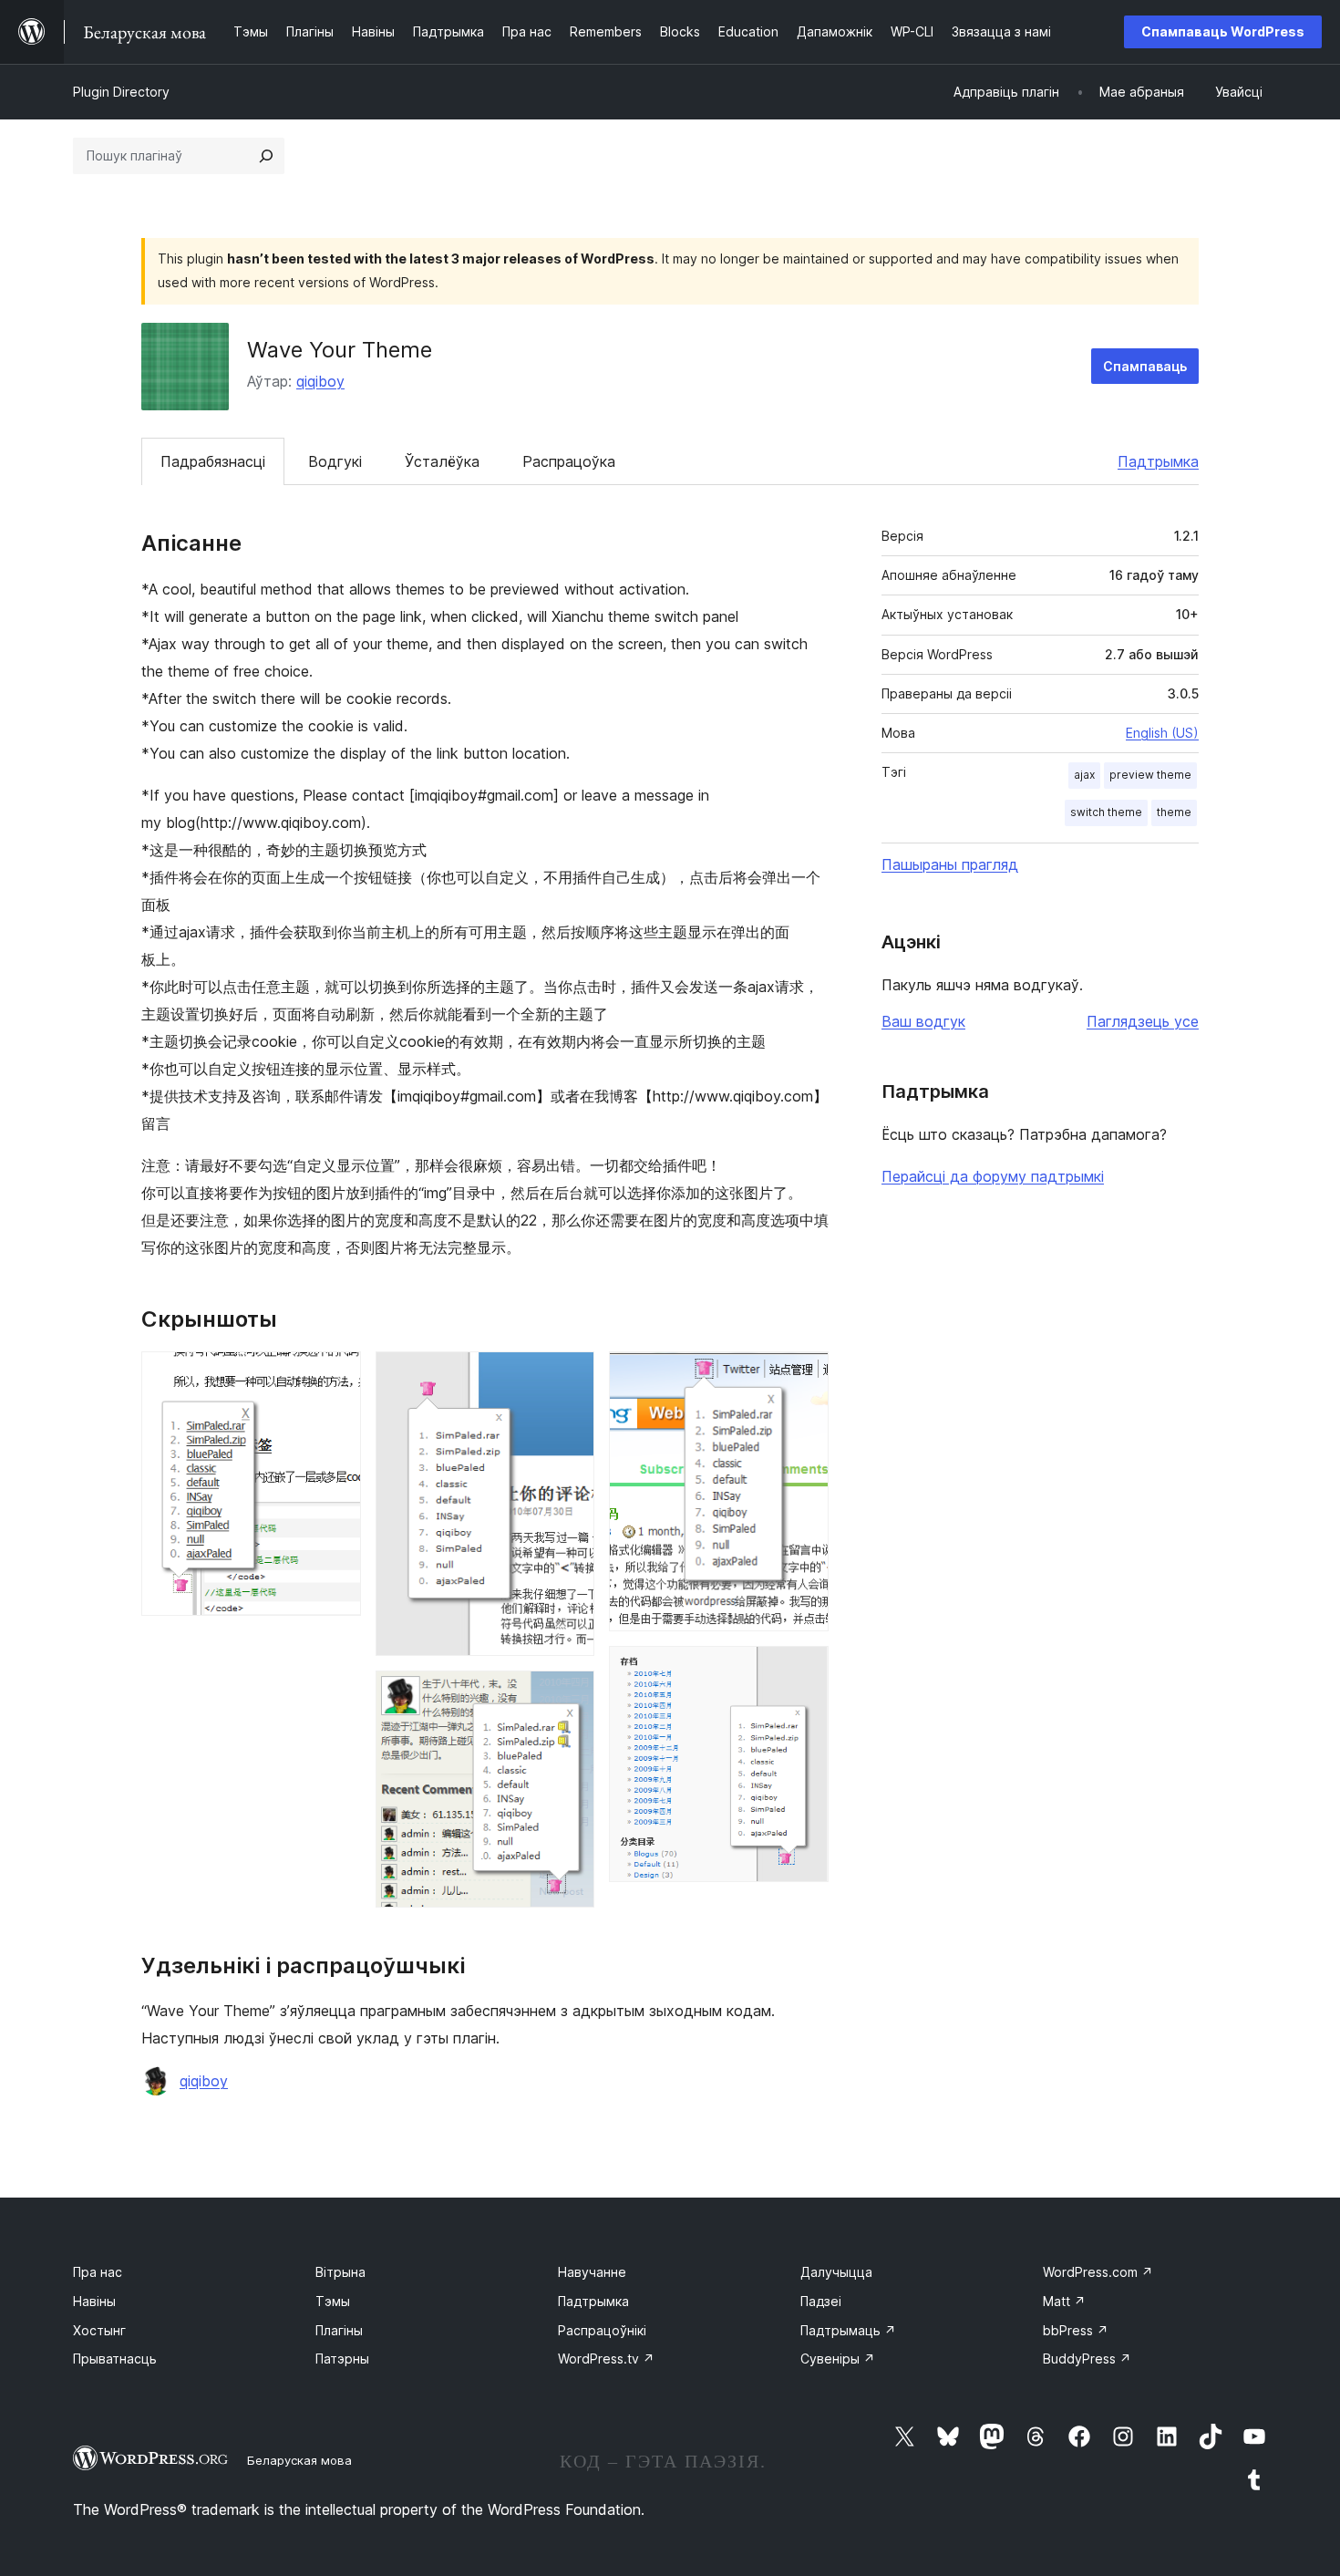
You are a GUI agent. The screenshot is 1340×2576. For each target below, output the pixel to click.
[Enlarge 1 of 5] (336, 1376)
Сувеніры (838, 2359)
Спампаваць (1145, 366)
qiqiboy (320, 381)
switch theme (1106, 812)
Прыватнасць (115, 2359)
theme (1174, 812)
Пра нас (98, 2272)
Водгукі (335, 461)
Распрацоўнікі (602, 2330)
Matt (1064, 2301)
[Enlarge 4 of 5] (804, 1376)
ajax (1084, 775)
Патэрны (342, 2359)
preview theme (1150, 775)
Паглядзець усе (1143, 1021)
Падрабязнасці (213, 461)
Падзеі (821, 2301)
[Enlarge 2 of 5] (570, 1376)
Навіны (94, 2301)
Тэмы (333, 2301)
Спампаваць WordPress (1223, 31)
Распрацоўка (569, 461)
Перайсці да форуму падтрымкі (993, 1176)
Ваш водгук (923, 1021)
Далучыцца (836, 2272)
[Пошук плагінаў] (266, 156)
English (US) (1162, 733)
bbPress (1076, 2330)
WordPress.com (1098, 2272)
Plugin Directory (121, 92)
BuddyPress (1087, 2359)
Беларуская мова (299, 2460)
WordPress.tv (606, 2359)
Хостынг (99, 2330)
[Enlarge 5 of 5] (804, 1671)
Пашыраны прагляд (950, 864)
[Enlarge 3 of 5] (570, 1695)
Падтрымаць (848, 2330)
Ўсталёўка (442, 461)
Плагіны (339, 2330)
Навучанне (592, 2272)
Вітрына (340, 2272)
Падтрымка (1158, 461)
